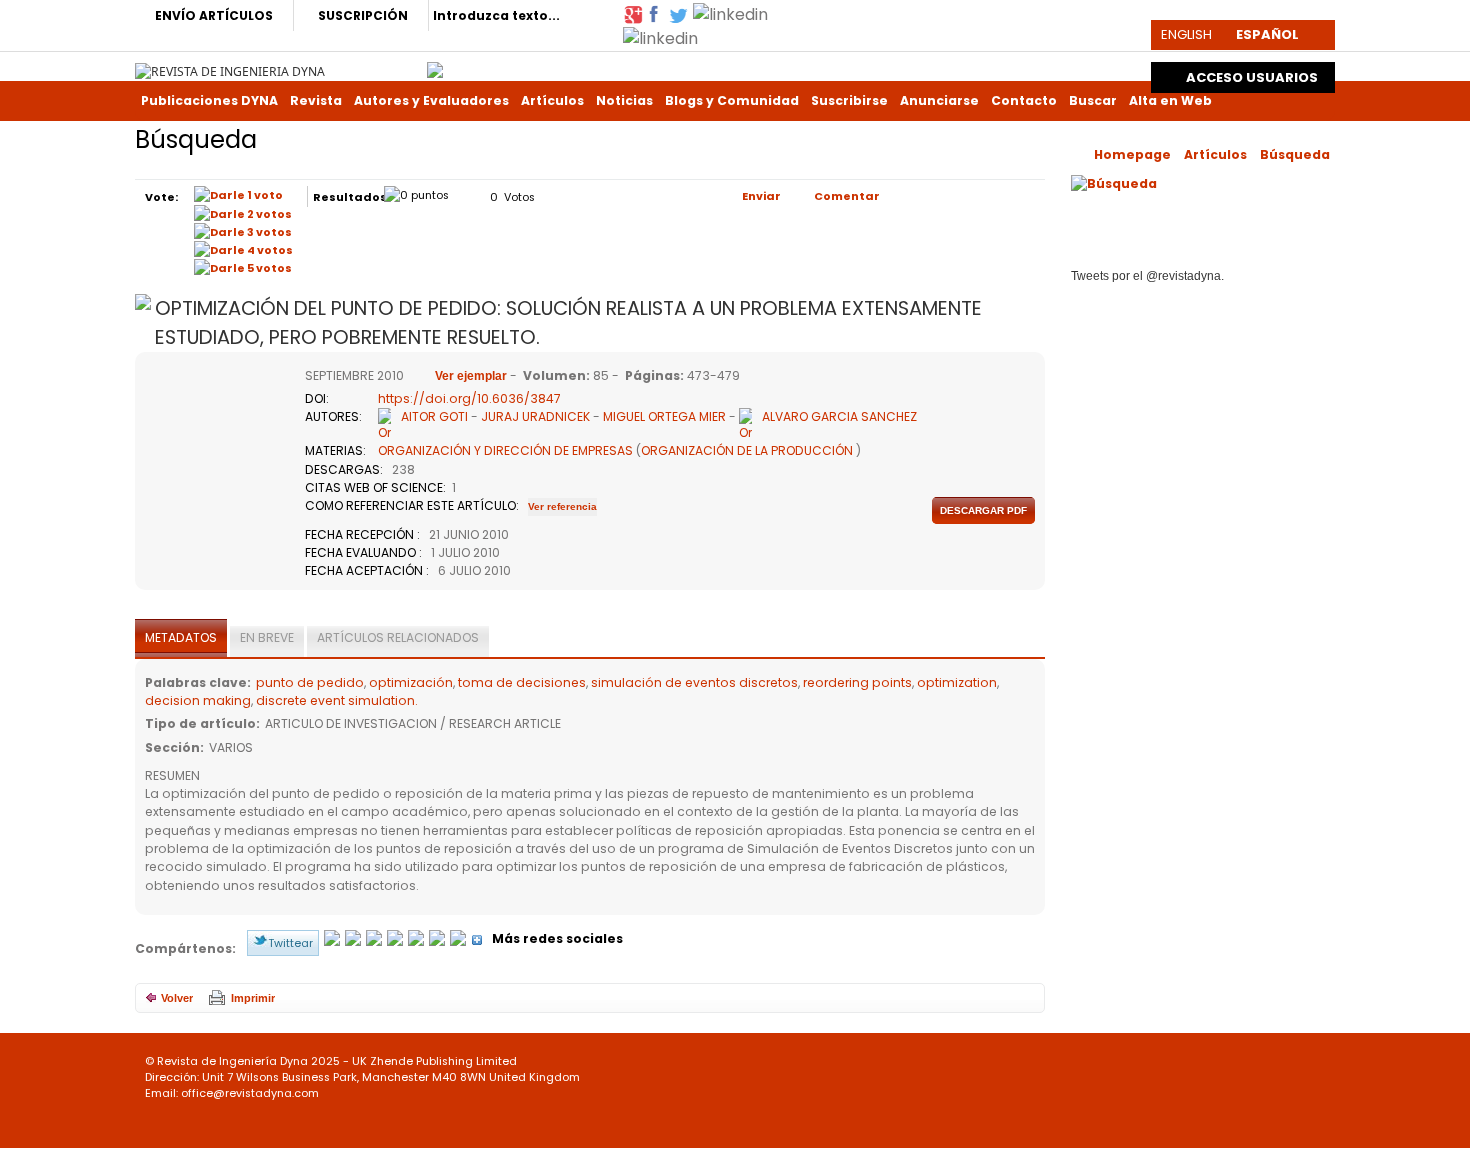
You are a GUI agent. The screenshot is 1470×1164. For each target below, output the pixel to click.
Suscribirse (849, 100)
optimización (411, 682)
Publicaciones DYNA (209, 100)
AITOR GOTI (434, 416)
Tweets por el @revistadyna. (1147, 276)
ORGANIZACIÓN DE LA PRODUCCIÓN (747, 450)
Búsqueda (1295, 154)
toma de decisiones (522, 682)
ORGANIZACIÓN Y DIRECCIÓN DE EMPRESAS (505, 450)
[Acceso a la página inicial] (230, 70)
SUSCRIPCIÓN (363, 15)
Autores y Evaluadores (431, 100)
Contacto (1024, 100)
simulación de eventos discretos (694, 682)
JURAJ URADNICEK (537, 416)
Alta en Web (1170, 100)
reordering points (857, 682)
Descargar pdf (983, 510)
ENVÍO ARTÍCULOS (214, 15)
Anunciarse (939, 100)
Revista (316, 100)
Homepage (1132, 154)
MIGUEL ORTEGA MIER (664, 416)
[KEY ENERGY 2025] (435, 65)
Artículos (552, 100)
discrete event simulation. (337, 700)
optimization (957, 682)
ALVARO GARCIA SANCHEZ (839, 416)
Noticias (624, 100)
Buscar (1093, 100)
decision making (198, 700)
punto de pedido (310, 682)
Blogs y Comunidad (732, 100)
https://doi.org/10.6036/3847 (469, 398)
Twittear (290, 943)
